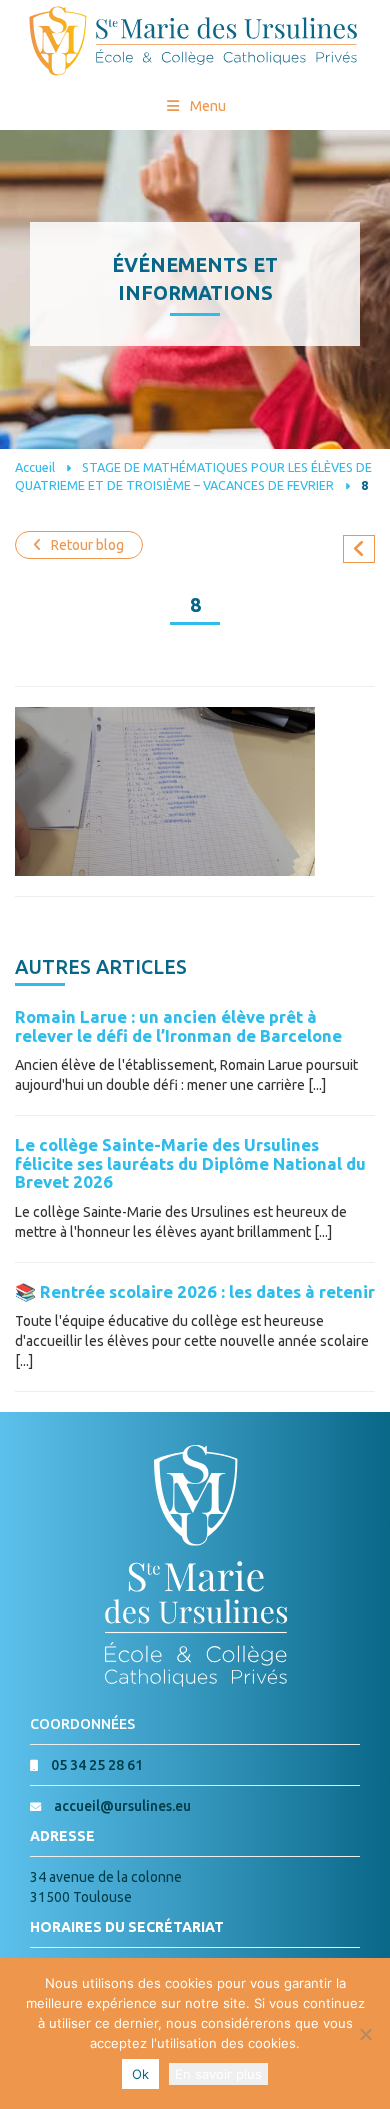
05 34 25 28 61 (97, 1765)
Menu (208, 106)
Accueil (35, 467)
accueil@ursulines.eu (122, 1806)
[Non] (365, 2034)
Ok (140, 2074)
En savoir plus (218, 2074)
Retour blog (87, 545)
